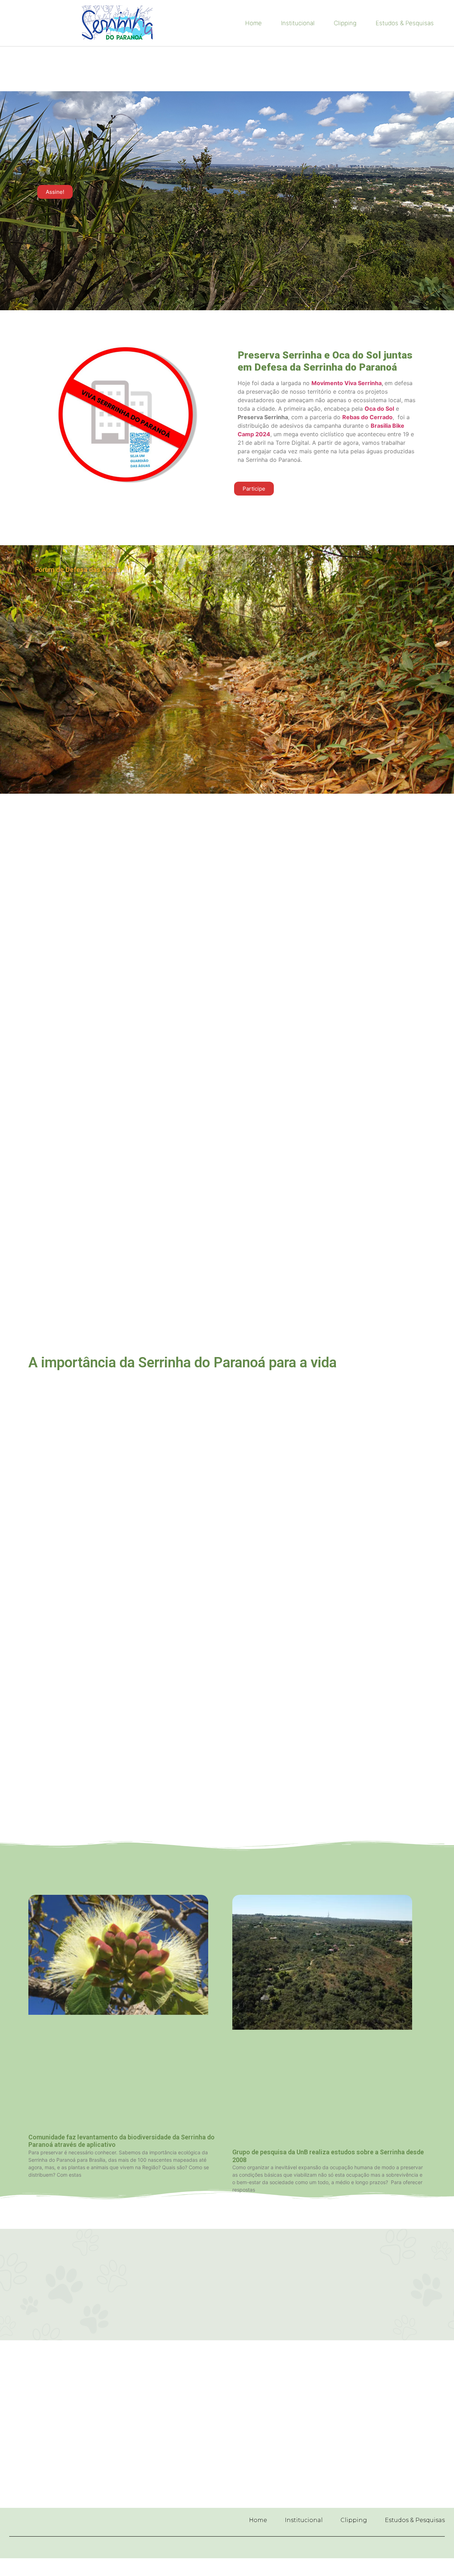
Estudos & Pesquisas (405, 23)
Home (253, 23)
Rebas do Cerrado (367, 417)
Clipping (345, 23)
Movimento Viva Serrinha (347, 383)
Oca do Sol (379, 409)
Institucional (298, 23)
